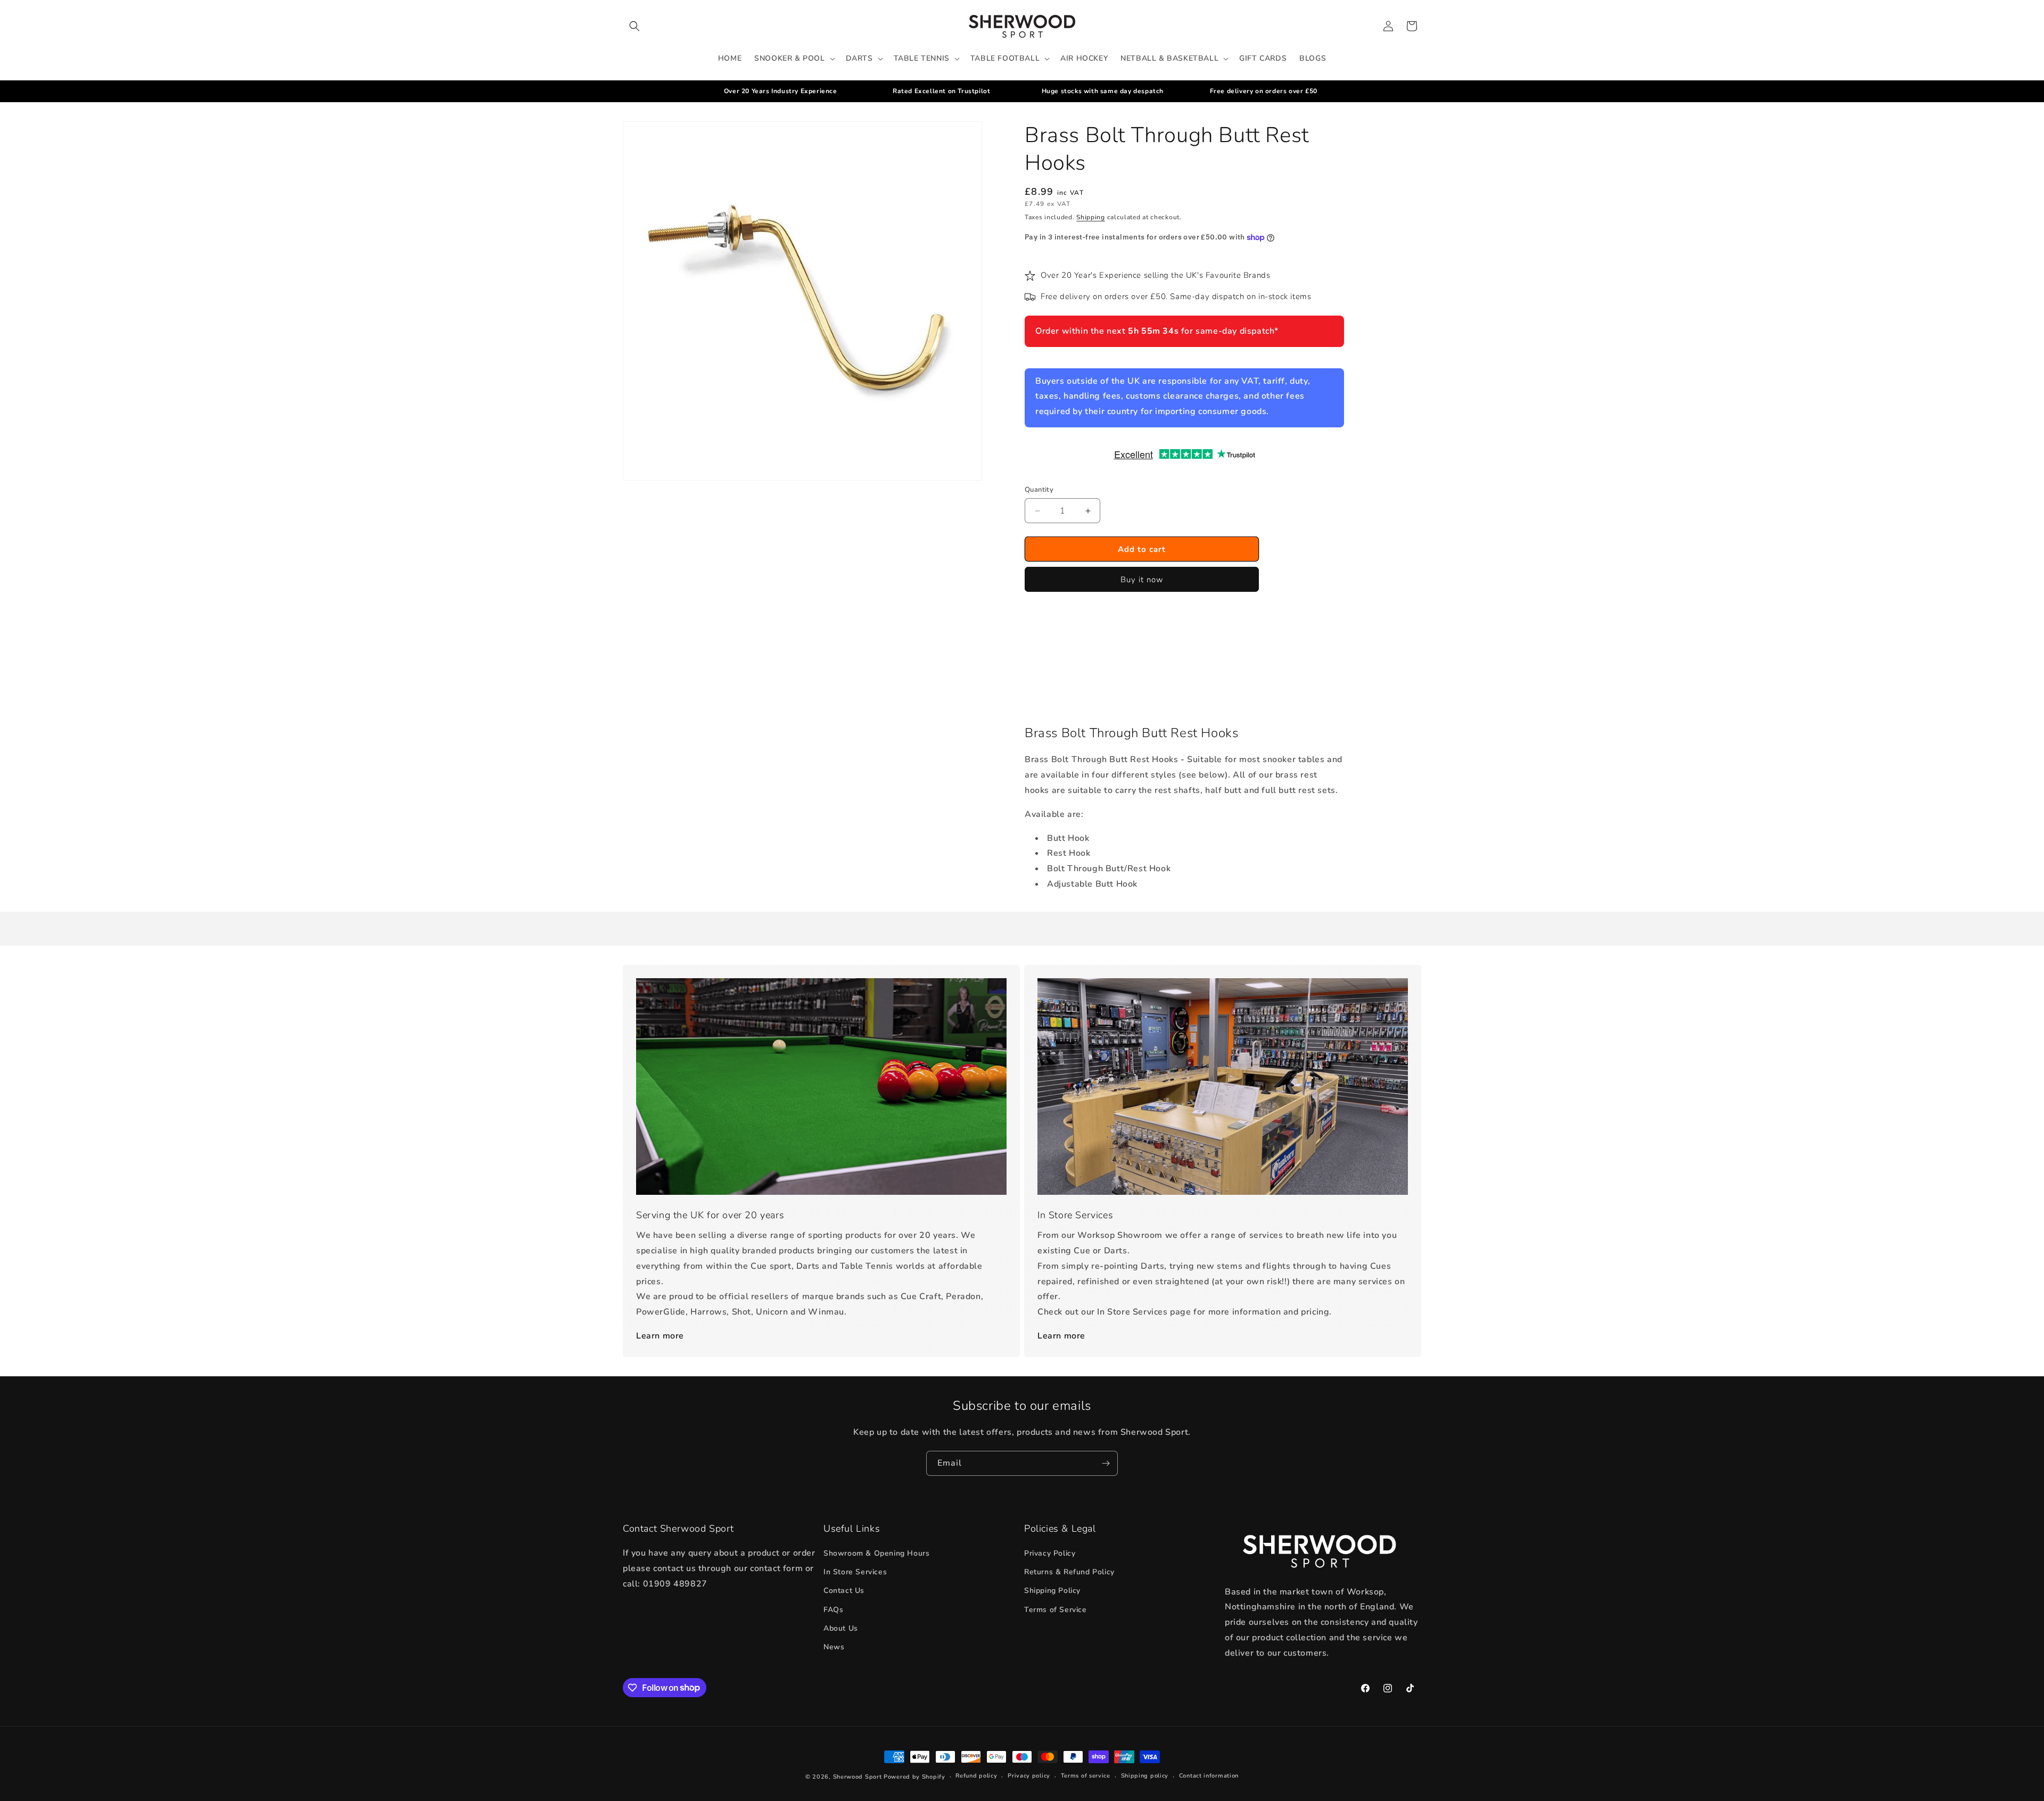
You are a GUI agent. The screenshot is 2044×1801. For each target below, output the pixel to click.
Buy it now (1142, 580)
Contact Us (844, 1591)
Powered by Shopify (914, 1777)
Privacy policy (1029, 1776)
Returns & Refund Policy (1069, 1572)
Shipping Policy (1052, 1591)
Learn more (660, 1336)
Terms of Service (1056, 1610)
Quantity (1039, 490)
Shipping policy (1145, 1776)
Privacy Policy (1050, 1553)
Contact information (1209, 1776)
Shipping (1091, 217)
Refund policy (976, 1776)
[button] (634, 26)
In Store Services (855, 1572)
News (834, 1647)
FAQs (833, 1610)
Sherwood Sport (858, 1777)
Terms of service (1086, 1776)
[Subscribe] (1106, 1463)
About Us (841, 1628)
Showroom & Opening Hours (876, 1553)
